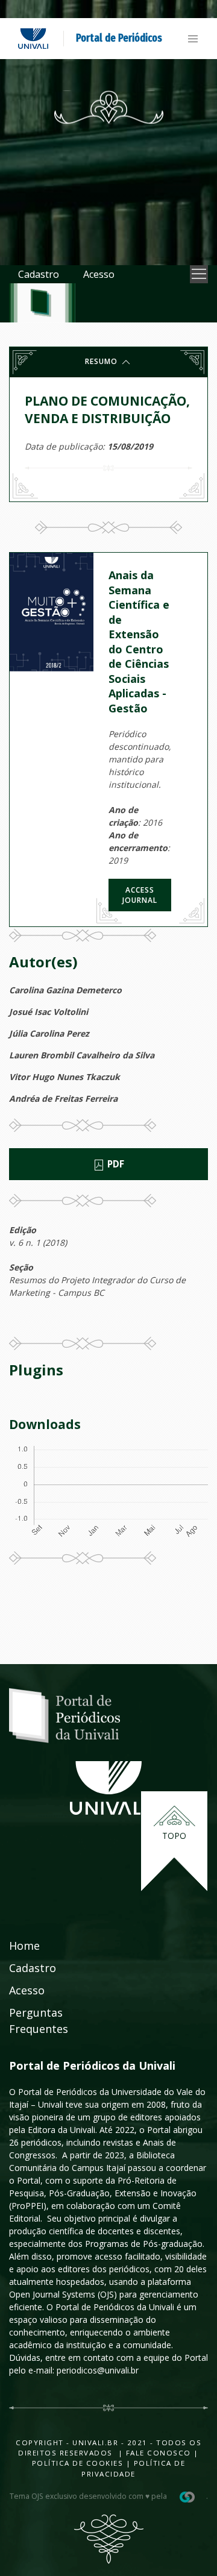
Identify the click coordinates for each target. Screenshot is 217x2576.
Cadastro (39, 274)
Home (24, 1946)
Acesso (99, 274)
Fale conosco (157, 2453)
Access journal (140, 895)
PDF (115, 1164)
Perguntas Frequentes (39, 2021)
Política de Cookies (78, 2463)
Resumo (102, 361)
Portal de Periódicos (119, 38)
